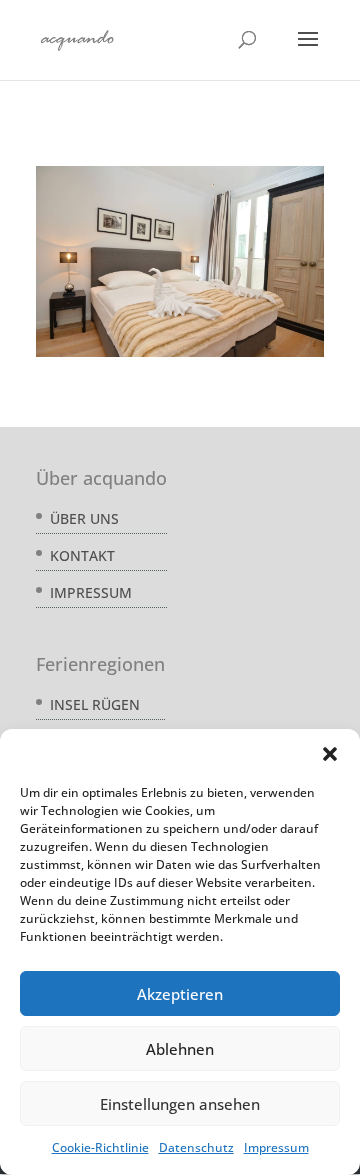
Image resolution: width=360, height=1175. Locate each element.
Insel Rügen (95, 704)
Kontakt (82, 555)
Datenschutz (196, 1147)
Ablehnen (180, 1049)
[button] (330, 754)
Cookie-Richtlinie (100, 1147)
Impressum (276, 1147)
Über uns (84, 518)
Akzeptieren (180, 994)
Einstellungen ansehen (180, 1104)
